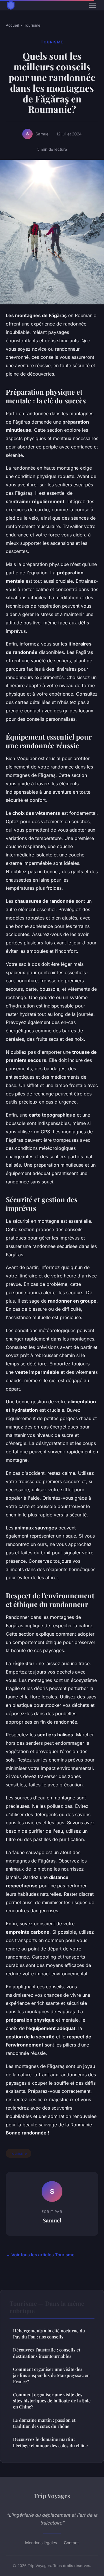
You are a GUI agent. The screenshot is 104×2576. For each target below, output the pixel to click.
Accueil (12, 25)
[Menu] (92, 5)
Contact (71, 2543)
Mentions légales (41, 2543)
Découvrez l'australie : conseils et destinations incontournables (47, 2353)
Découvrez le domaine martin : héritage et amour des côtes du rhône (50, 2442)
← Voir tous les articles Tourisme (40, 2255)
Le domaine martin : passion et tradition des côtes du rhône (44, 2423)
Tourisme (32, 25)
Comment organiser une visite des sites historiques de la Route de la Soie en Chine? (52, 2401)
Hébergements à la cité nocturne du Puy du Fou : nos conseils (49, 2334)
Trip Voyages (52, 2496)
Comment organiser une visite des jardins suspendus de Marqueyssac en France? (51, 2375)
